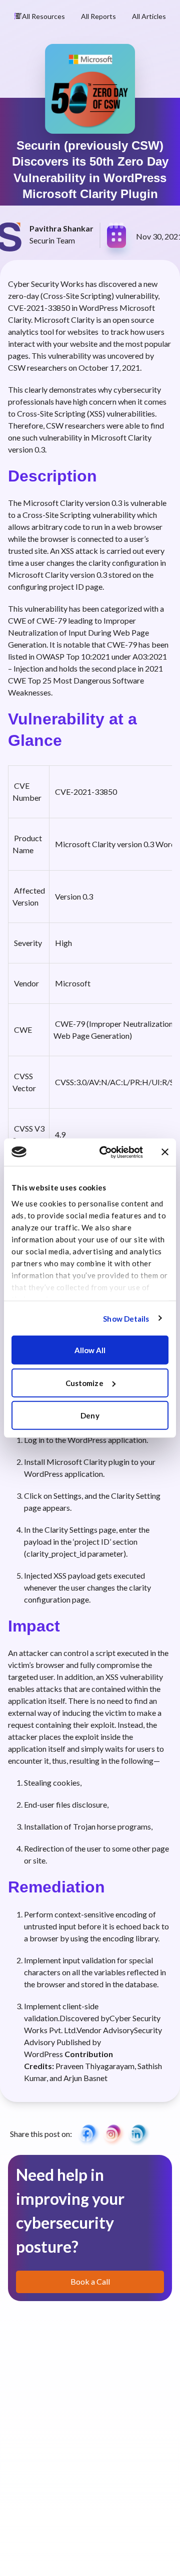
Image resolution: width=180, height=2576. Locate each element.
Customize (84, 1383)
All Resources (43, 16)
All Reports (98, 16)
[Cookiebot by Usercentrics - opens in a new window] (105, 1152)
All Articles (149, 16)
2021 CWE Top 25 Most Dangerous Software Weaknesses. (85, 680)
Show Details (126, 1318)
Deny (90, 1415)
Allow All (90, 1350)
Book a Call (90, 2281)
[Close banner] (165, 1152)
